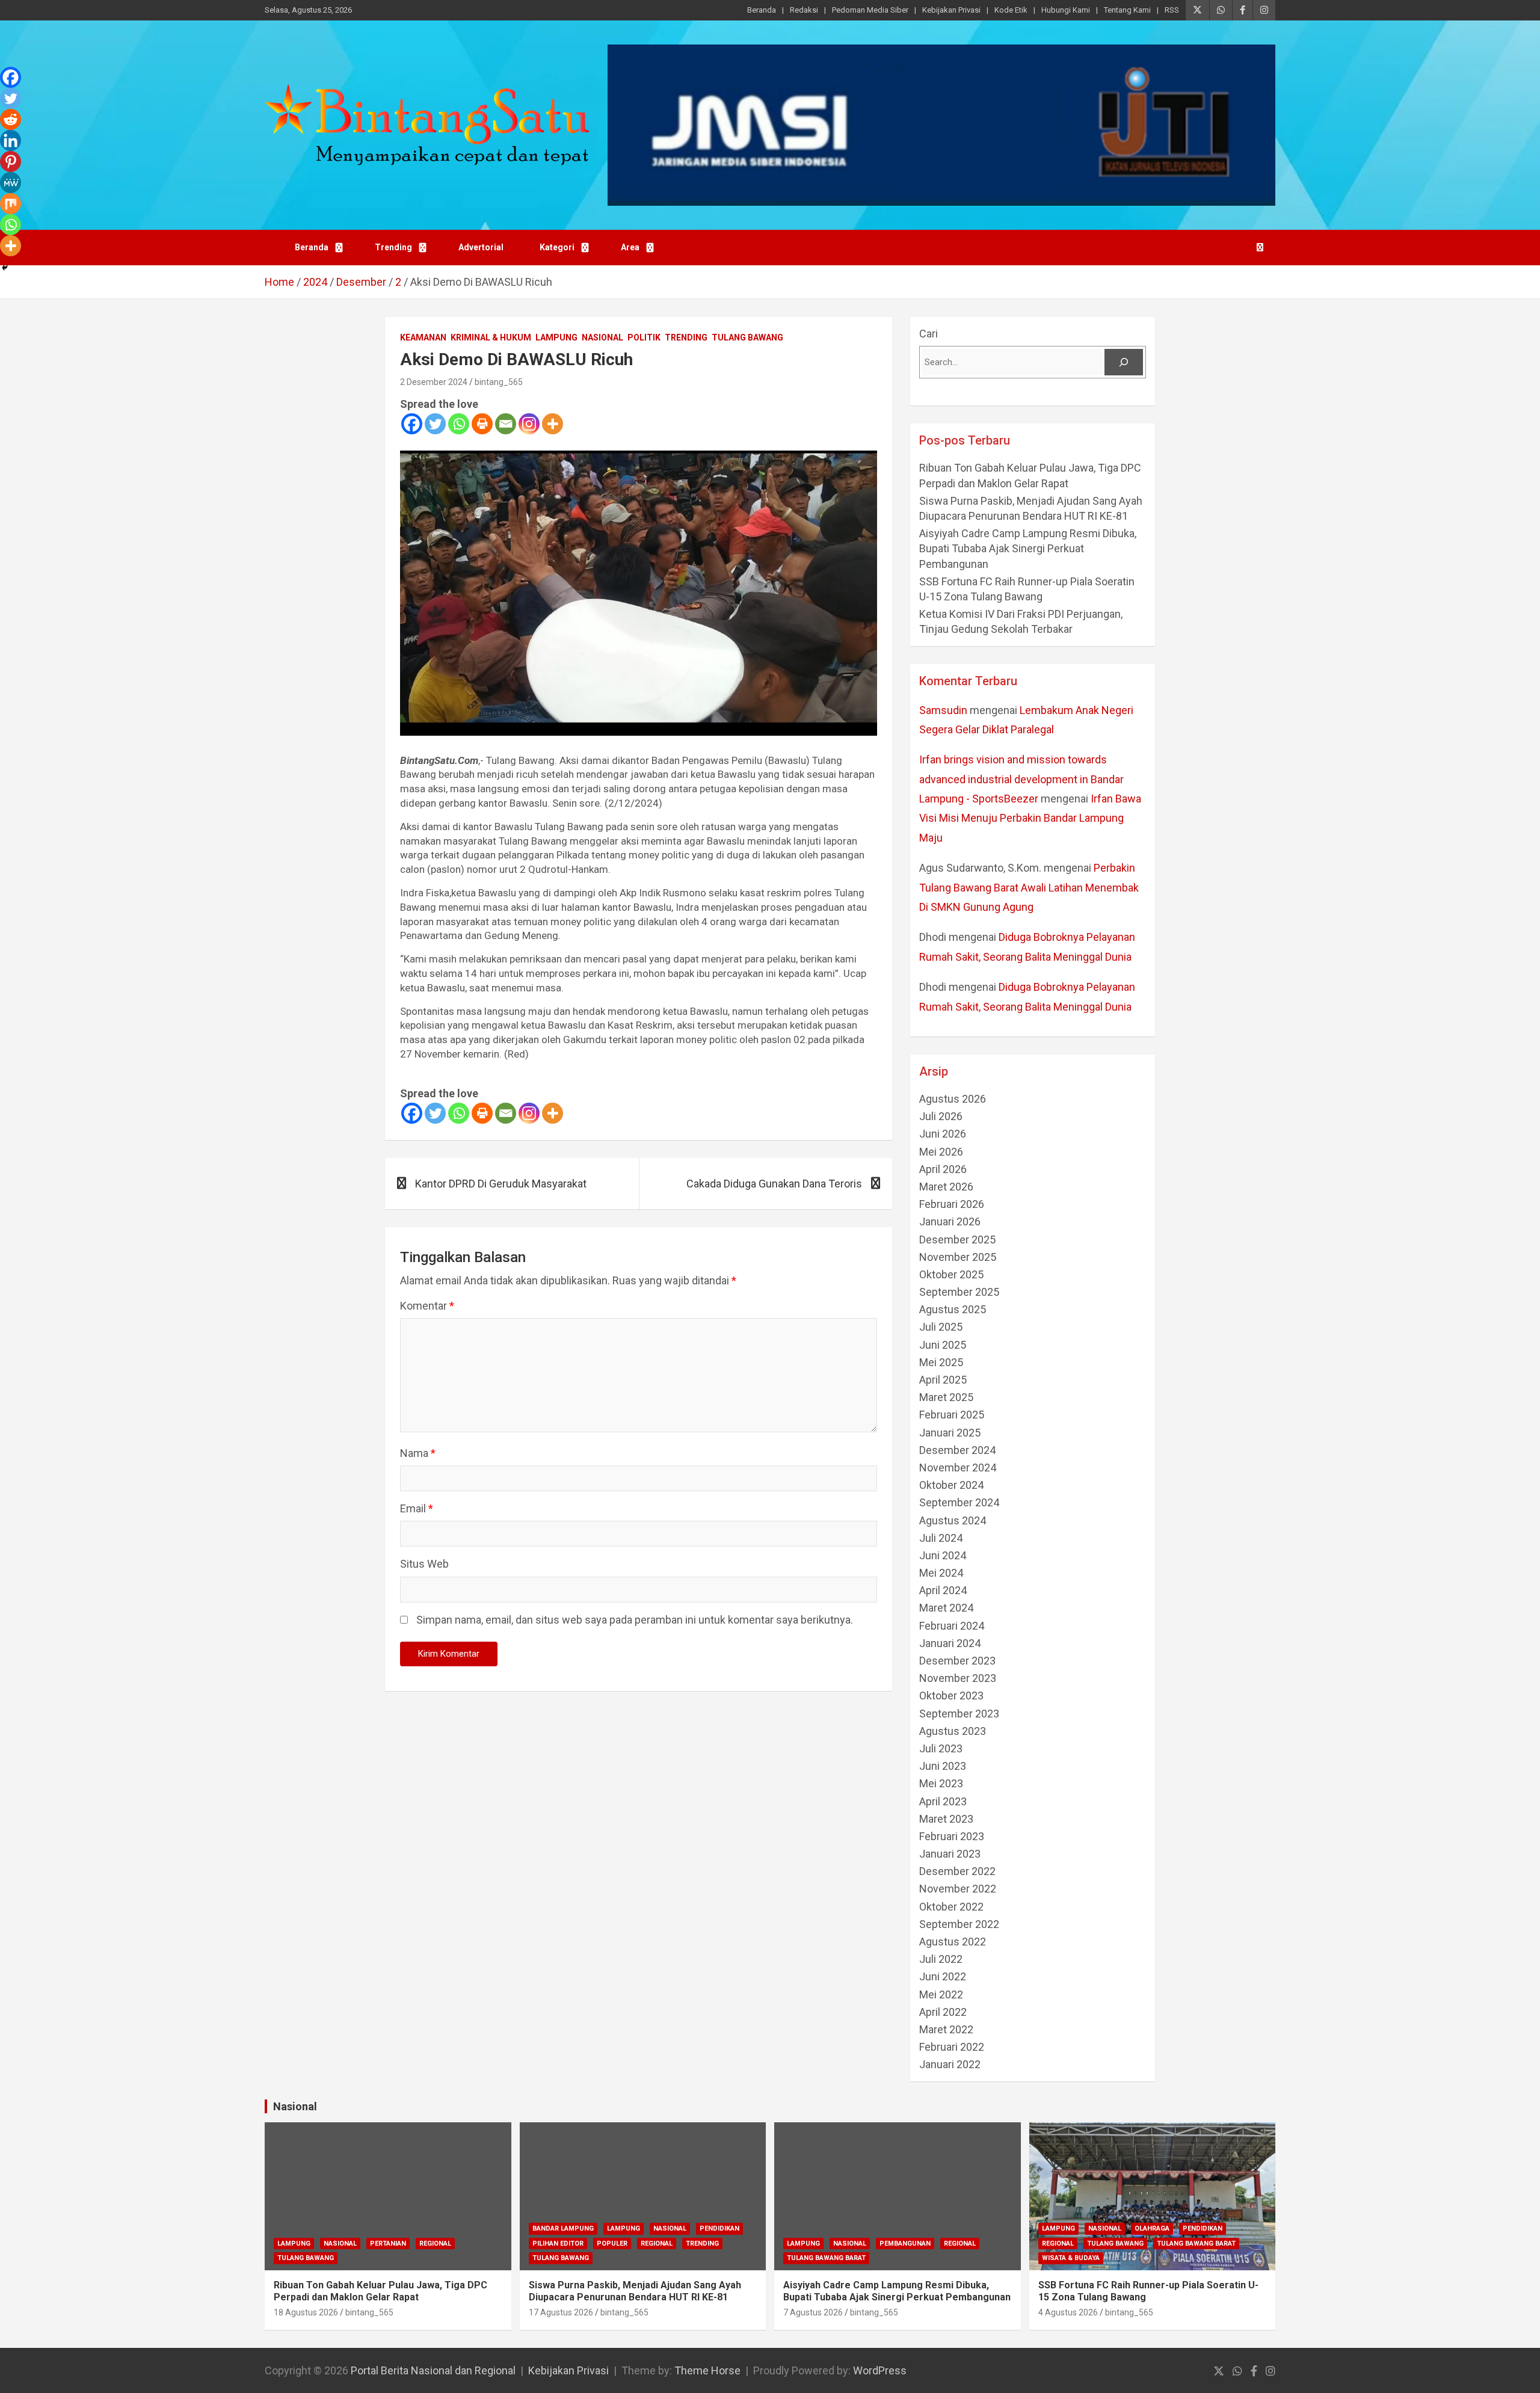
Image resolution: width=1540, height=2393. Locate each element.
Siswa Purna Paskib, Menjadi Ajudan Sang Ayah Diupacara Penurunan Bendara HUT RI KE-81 (635, 2291)
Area (630, 247)
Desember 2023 (957, 1661)
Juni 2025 (943, 1345)
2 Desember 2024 (434, 382)
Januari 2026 (950, 1221)
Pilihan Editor (558, 2244)
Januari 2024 (950, 1643)
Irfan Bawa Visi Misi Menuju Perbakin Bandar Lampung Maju (1030, 818)
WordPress (880, 2370)
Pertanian (388, 2244)
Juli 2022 (941, 1959)
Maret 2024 (946, 1608)
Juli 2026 (941, 1116)
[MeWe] (11, 183)
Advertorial (481, 247)
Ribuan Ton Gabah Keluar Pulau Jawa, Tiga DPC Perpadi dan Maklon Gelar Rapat (380, 2291)
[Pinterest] (11, 162)
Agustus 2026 (953, 1099)
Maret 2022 (946, 2029)
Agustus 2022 (953, 1942)
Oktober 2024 (951, 1485)
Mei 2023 (941, 1783)
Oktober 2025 (951, 1274)
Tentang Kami (1127, 10)
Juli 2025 (941, 1327)
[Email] (506, 424)
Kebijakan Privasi (951, 10)
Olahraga (1152, 2228)
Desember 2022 (957, 1871)
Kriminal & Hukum (491, 337)
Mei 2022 (941, 1994)
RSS (1172, 10)
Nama (418, 1453)
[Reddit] (11, 119)
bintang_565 (499, 382)
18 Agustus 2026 (306, 2312)
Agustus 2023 (953, 1731)
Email (417, 1508)
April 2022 (943, 2012)
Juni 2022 (943, 1976)
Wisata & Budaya (1071, 2258)
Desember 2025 (957, 1240)
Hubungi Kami (1066, 10)
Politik (644, 337)
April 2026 (943, 1169)
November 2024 (958, 1468)
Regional (435, 2244)
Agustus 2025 (953, 1309)
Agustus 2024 (953, 1520)
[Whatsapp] (459, 424)
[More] (553, 424)
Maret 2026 (946, 1187)
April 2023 (943, 1801)
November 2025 (958, 1257)
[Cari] (1124, 362)
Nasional (602, 337)
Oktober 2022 (951, 1907)
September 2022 (959, 1924)
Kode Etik (1011, 10)
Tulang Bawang (747, 337)
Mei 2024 (941, 1573)
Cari (929, 334)
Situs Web (424, 1564)
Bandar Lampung (563, 2228)
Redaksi (804, 10)
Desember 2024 (957, 1450)
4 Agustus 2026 (1068, 2312)
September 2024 (959, 1502)
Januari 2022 (950, 2064)
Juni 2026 (943, 1134)
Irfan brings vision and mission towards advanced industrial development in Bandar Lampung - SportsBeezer (1021, 779)
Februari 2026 (952, 1204)
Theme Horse (707, 2370)
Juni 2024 (943, 1555)
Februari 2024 (952, 1626)
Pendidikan (719, 2228)
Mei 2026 (941, 1152)
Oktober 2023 (951, 1695)
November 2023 (958, 1678)
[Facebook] (412, 424)
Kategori (557, 247)
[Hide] (5, 268)
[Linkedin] (11, 140)
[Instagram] (529, 424)
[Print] (482, 424)
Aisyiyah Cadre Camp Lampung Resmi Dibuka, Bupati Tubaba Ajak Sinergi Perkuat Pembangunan (1029, 548)
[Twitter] (435, 424)
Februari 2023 (952, 1836)
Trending (393, 247)
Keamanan (423, 337)
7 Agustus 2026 (813, 2312)
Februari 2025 (952, 1415)
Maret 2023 (946, 1819)
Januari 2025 (950, 1433)
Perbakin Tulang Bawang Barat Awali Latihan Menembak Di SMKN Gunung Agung (1029, 887)
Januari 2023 (950, 1854)
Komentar (427, 1306)
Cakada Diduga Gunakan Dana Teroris (774, 1184)
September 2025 (959, 1292)
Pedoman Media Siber (870, 10)
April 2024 (943, 1590)
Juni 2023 (943, 1766)
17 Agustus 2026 (561, 2312)
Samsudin (943, 710)
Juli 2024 (941, 1538)
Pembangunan (905, 2244)
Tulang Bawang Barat (826, 2258)
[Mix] (11, 204)
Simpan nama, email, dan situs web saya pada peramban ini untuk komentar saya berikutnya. (635, 1620)
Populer (612, 2244)
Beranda (762, 10)
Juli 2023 (941, 1748)
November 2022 (958, 1889)
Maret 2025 (946, 1397)
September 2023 (959, 1714)
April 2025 (943, 1380)
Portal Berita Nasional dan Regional (433, 2370)
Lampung (556, 337)
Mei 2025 (941, 1362)
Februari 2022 (952, 2047)
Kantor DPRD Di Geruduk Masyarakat (501, 1184)
